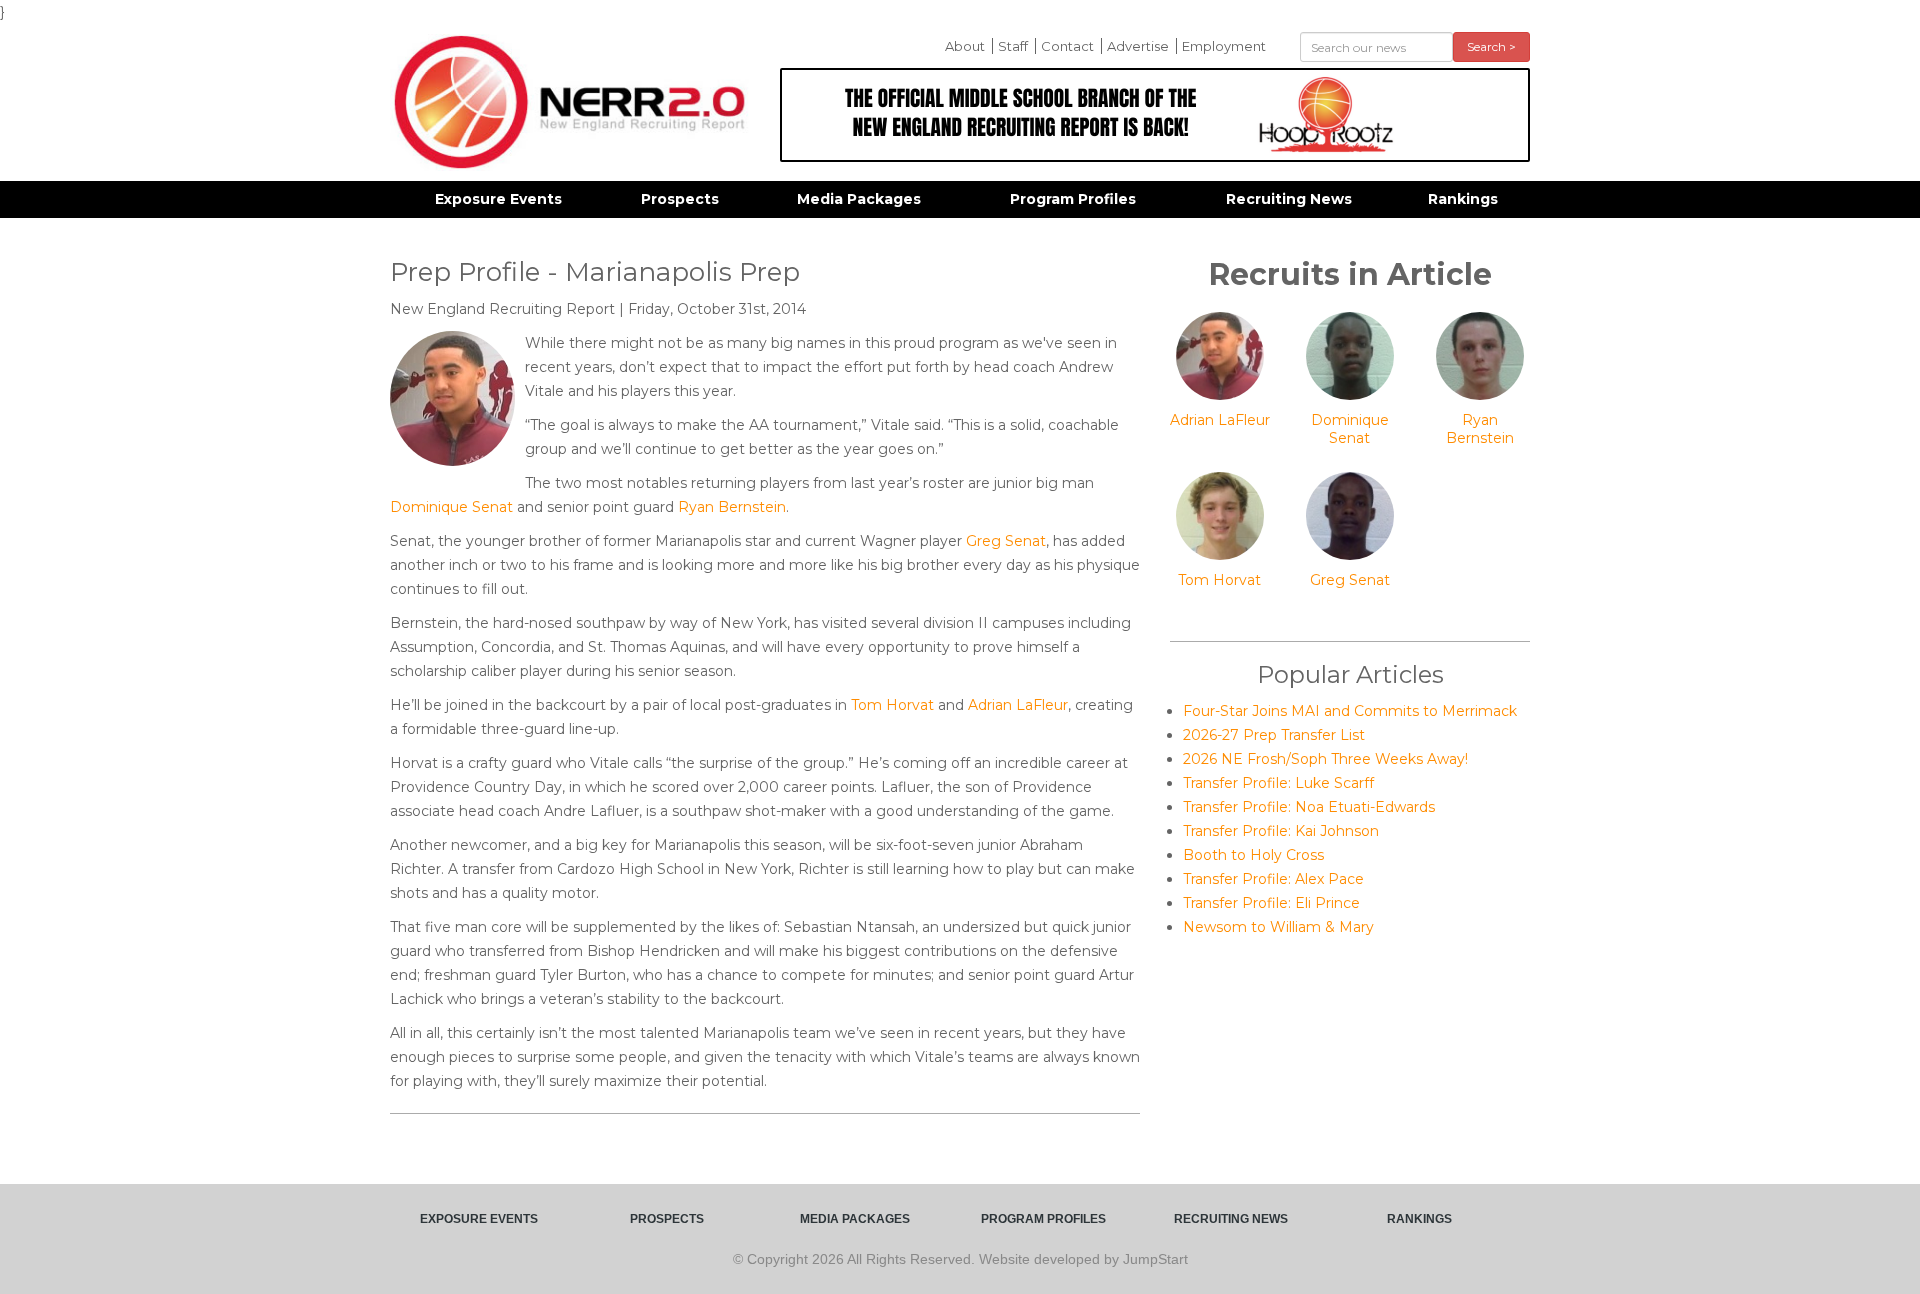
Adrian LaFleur (1018, 705)
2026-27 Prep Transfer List (1274, 735)
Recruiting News (1289, 199)
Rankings (1463, 199)
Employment (1224, 46)
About (965, 46)
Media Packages (859, 199)
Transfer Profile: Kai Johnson (1281, 831)
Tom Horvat (892, 705)
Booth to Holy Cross (1253, 855)
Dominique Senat (451, 507)
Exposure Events (498, 199)
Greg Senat (1006, 541)
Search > (1491, 46)
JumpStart (1155, 1259)
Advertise (1138, 46)
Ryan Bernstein (732, 507)
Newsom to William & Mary (1278, 927)
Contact (1067, 46)
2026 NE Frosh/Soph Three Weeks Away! (1325, 759)
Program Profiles (1073, 199)
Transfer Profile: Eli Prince (1271, 903)
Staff (1013, 46)
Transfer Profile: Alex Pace (1273, 879)
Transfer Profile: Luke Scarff (1278, 783)
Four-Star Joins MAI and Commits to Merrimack (1350, 711)
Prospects (680, 199)
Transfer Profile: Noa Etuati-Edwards (1309, 807)
